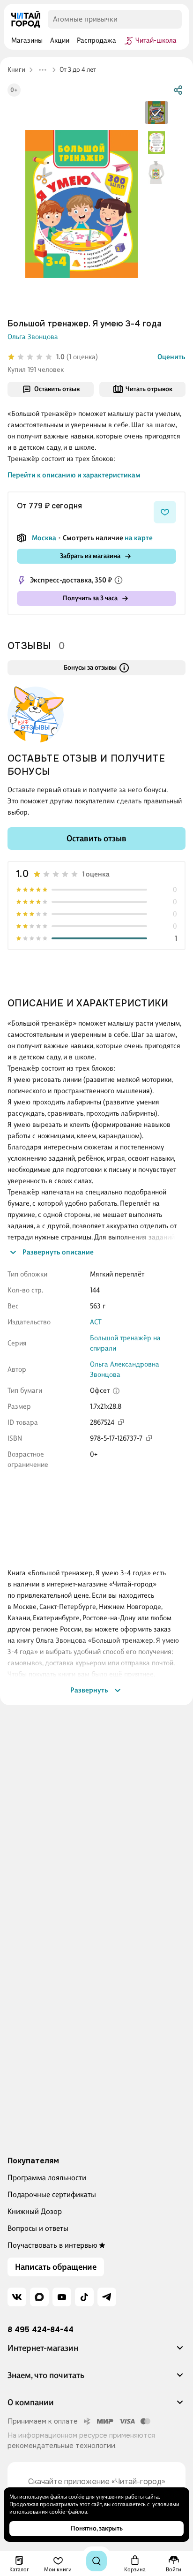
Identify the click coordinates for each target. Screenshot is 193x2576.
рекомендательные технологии (61, 2446)
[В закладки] (165, 512)
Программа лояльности (47, 2178)
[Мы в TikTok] (84, 2297)
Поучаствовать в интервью (52, 2245)
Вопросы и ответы (38, 2228)
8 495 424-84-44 (41, 2330)
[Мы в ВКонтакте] (17, 2297)
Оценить (171, 357)
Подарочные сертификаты (52, 2195)
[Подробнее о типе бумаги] (116, 1391)
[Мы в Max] (39, 2297)
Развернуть (89, 1690)
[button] (96, 2352)
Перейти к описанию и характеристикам (74, 475)
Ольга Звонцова (33, 337)
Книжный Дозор (35, 2211)
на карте (139, 538)
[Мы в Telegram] (107, 2297)
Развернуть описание (58, 1252)
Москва (44, 538)
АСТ (96, 1322)
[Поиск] (96, 2561)
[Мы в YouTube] (62, 2297)
